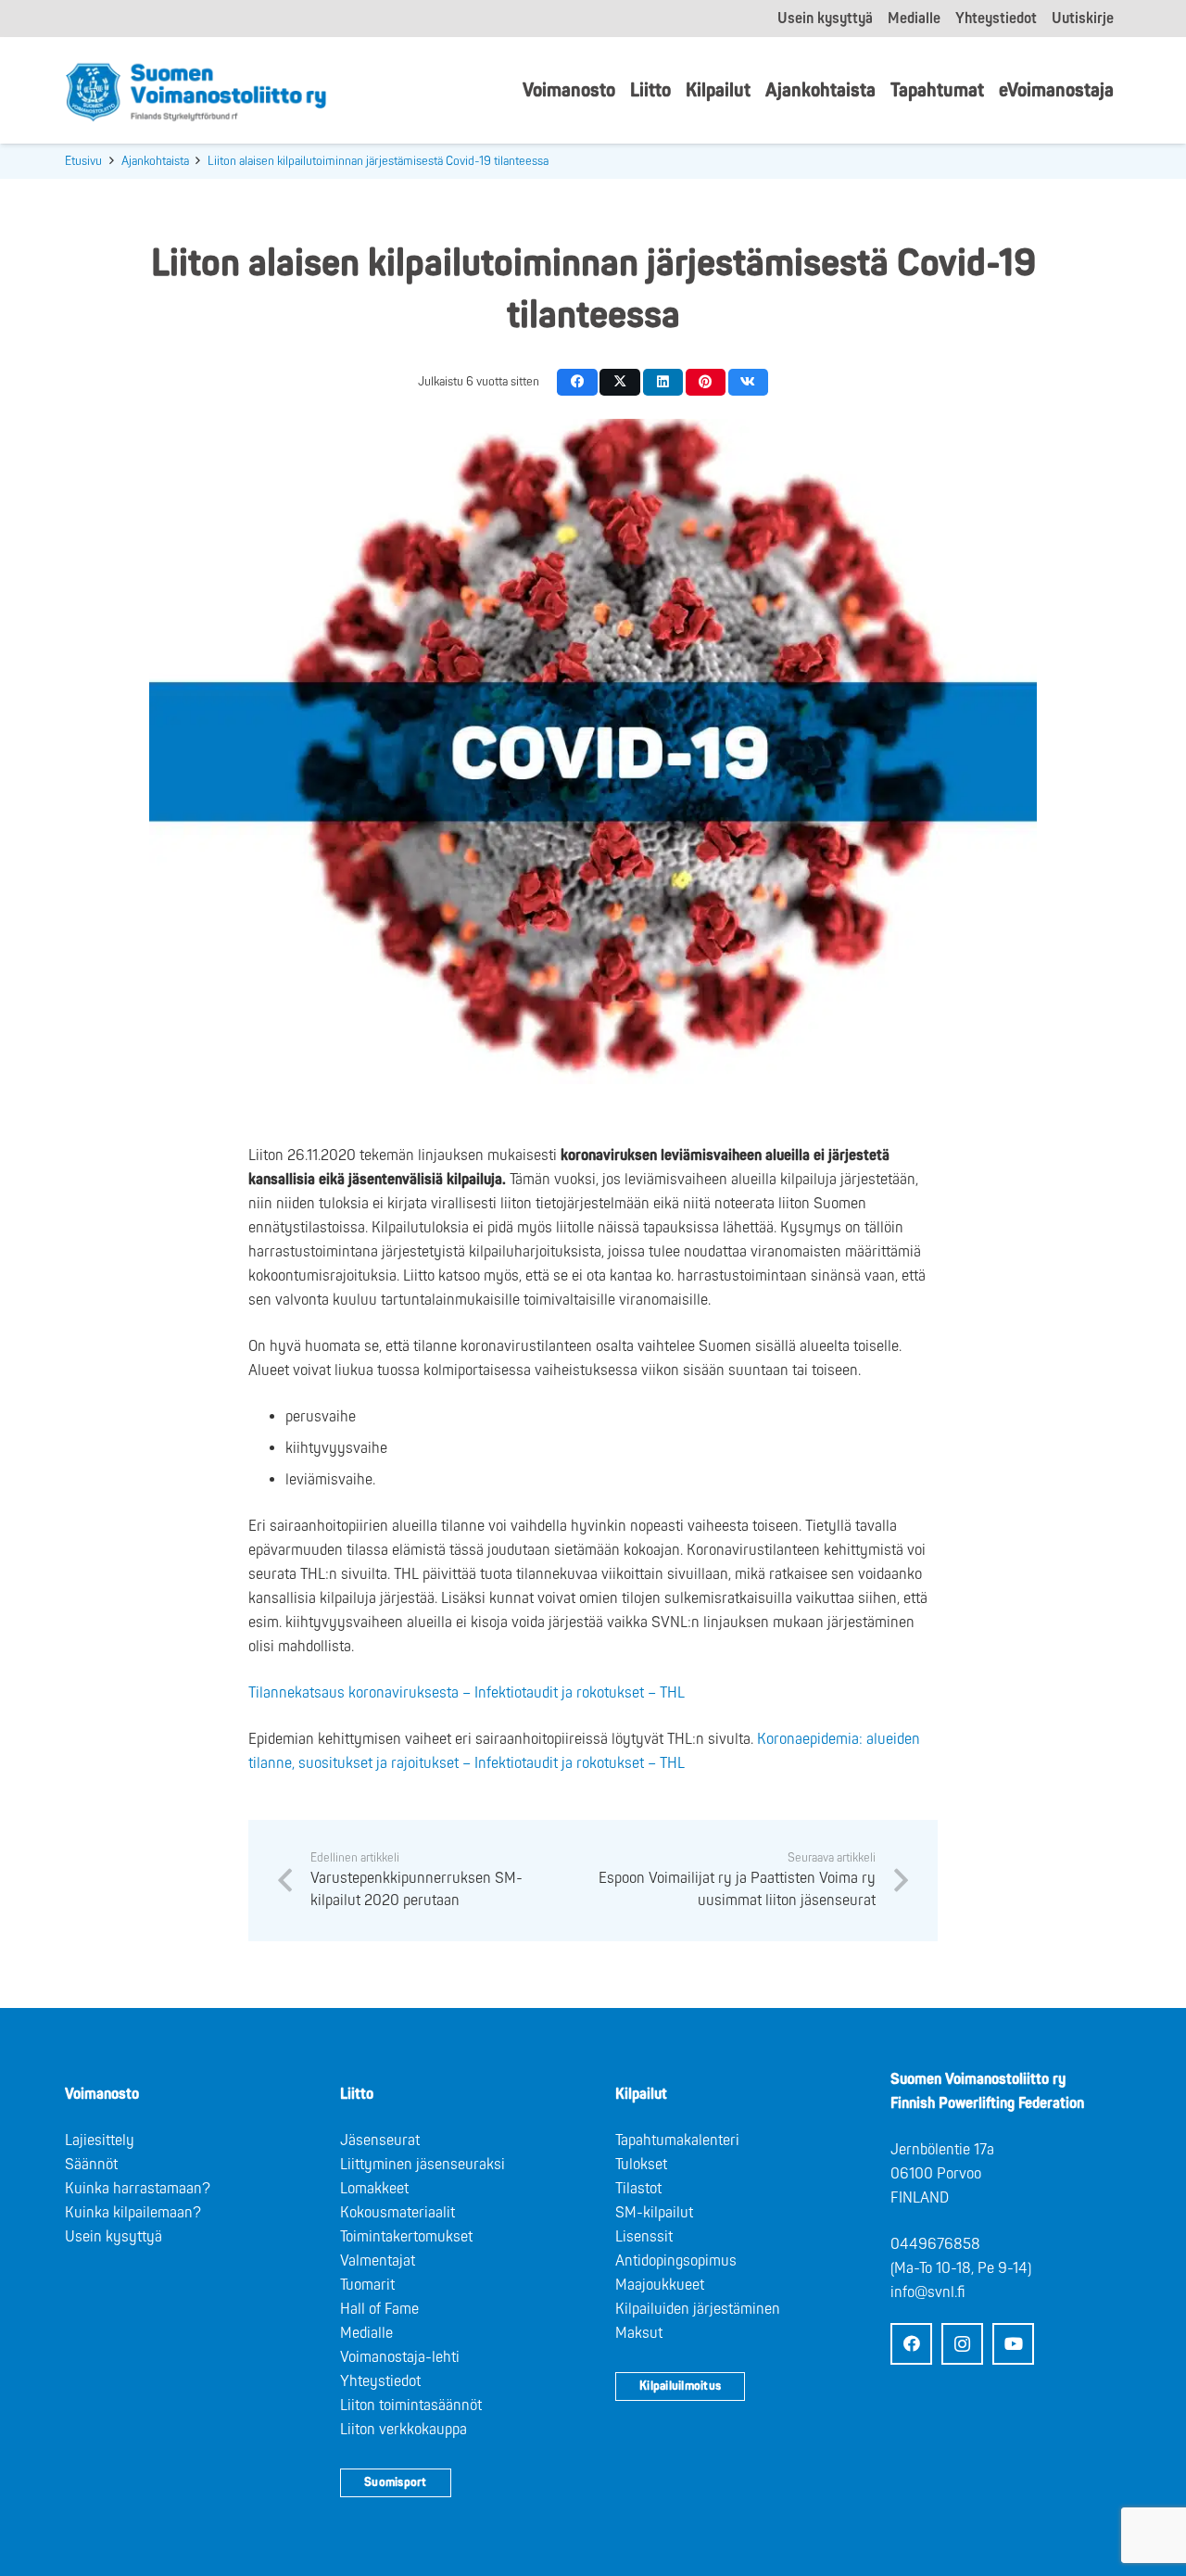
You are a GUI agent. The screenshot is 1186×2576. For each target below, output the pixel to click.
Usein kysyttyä (114, 2237)
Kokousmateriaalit (397, 2213)
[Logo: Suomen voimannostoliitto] (196, 91)
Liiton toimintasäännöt (411, 2406)
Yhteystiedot (380, 2381)
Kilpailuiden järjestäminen (698, 2309)
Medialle (366, 2333)
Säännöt (91, 2165)
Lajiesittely (100, 2140)
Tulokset (641, 2165)
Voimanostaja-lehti (400, 2357)
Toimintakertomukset (406, 2237)
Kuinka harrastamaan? (138, 2189)
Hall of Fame (379, 2309)
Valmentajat (378, 2261)
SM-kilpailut (654, 2213)
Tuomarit (367, 2285)
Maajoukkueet (660, 2285)
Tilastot (638, 2189)
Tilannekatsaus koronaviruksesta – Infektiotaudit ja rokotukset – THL (467, 1693)
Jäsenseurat (380, 2140)
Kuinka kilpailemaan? (133, 2213)
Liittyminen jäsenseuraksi (423, 2165)
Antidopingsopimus (676, 2261)
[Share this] (577, 382)
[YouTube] (1013, 2344)
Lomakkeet (374, 2189)
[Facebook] (911, 2344)
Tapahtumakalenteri (677, 2140)
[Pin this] (706, 382)
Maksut (639, 2333)
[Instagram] (962, 2344)
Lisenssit (644, 2237)
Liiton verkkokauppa (404, 2430)
